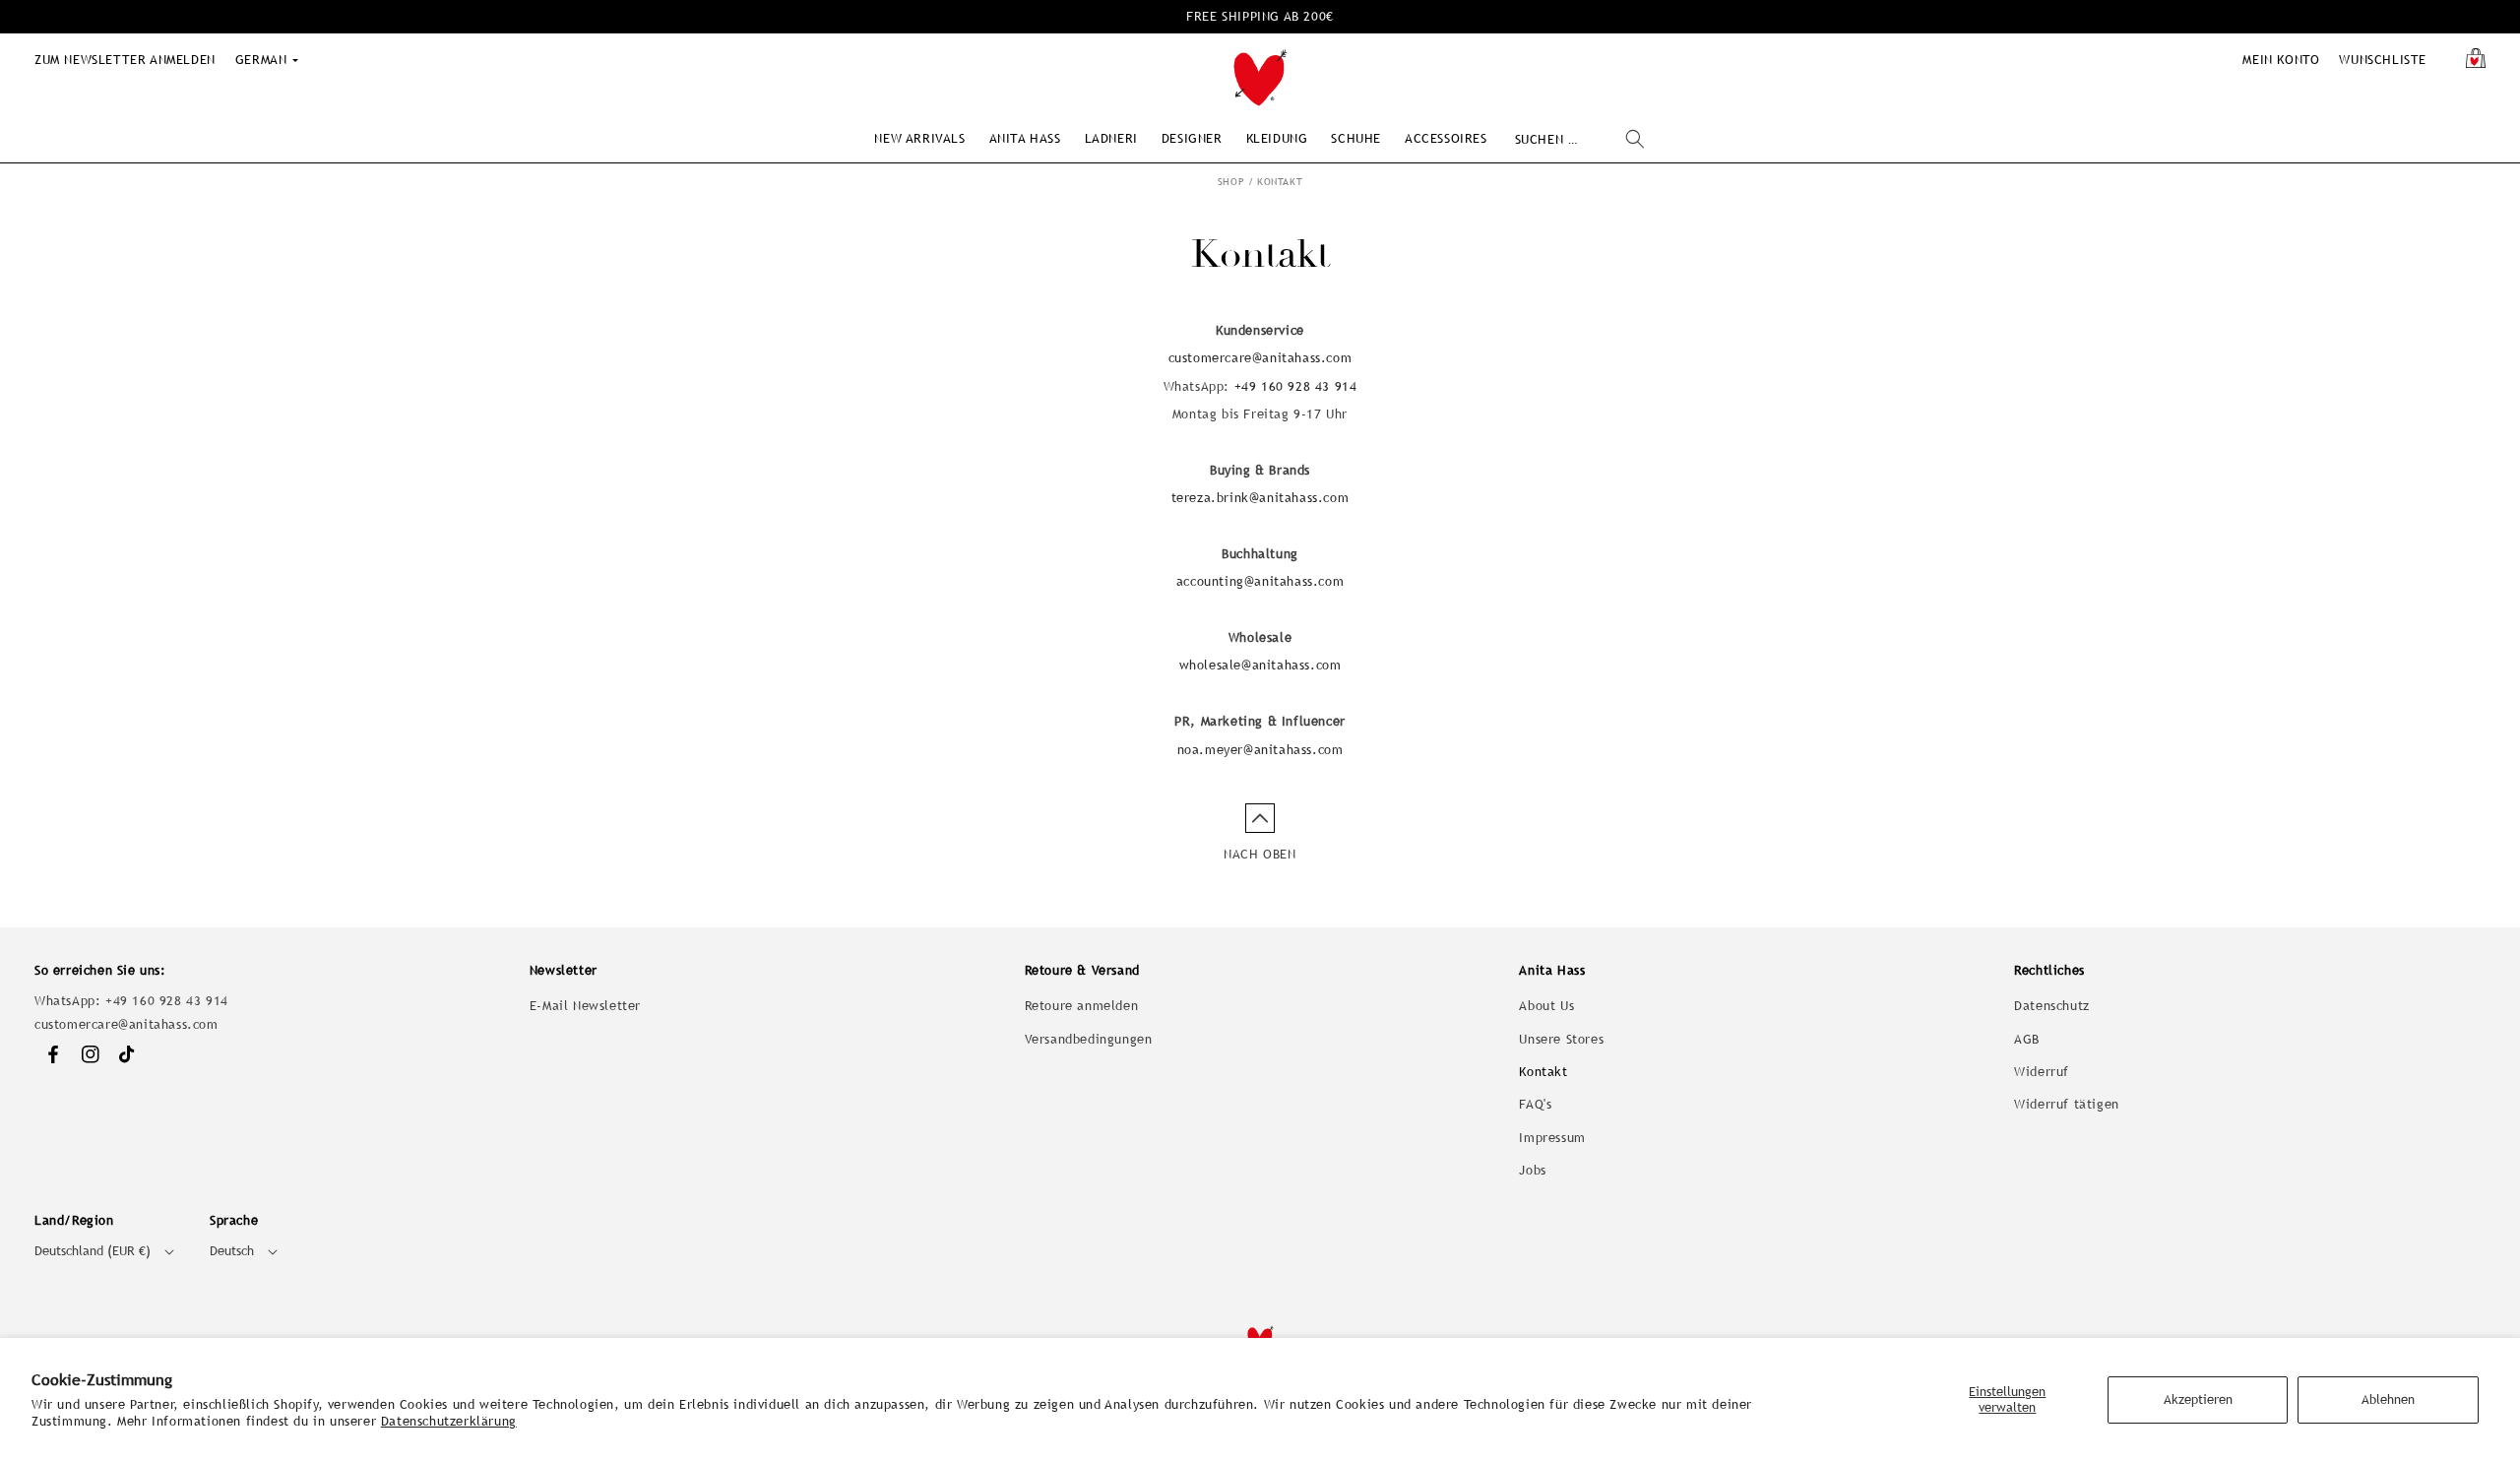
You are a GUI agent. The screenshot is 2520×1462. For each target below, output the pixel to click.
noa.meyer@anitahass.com (1260, 750)
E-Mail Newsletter (585, 1006)
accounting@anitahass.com (1260, 581)
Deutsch (232, 1251)
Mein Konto (2281, 60)
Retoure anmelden (1082, 1006)
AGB (2027, 1039)
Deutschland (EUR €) (93, 1251)
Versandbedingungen (1089, 1039)
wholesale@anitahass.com (1260, 665)
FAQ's (1535, 1104)
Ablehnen (2388, 1399)
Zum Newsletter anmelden (125, 60)
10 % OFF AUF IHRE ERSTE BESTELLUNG (1260, 16)
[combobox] (1579, 139)
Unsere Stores (1561, 1039)
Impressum (1552, 1138)
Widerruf (2042, 1072)
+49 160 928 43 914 (1296, 386)
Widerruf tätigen (2067, 1104)
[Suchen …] (1635, 139)
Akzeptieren (2198, 1399)
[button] (919, 138)
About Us (1546, 1006)
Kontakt (1280, 182)
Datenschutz (2052, 1006)
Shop (1231, 182)
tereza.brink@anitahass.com (1260, 498)
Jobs (1532, 1170)
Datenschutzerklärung (449, 1421)
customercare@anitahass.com (1260, 358)
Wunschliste (2383, 60)
